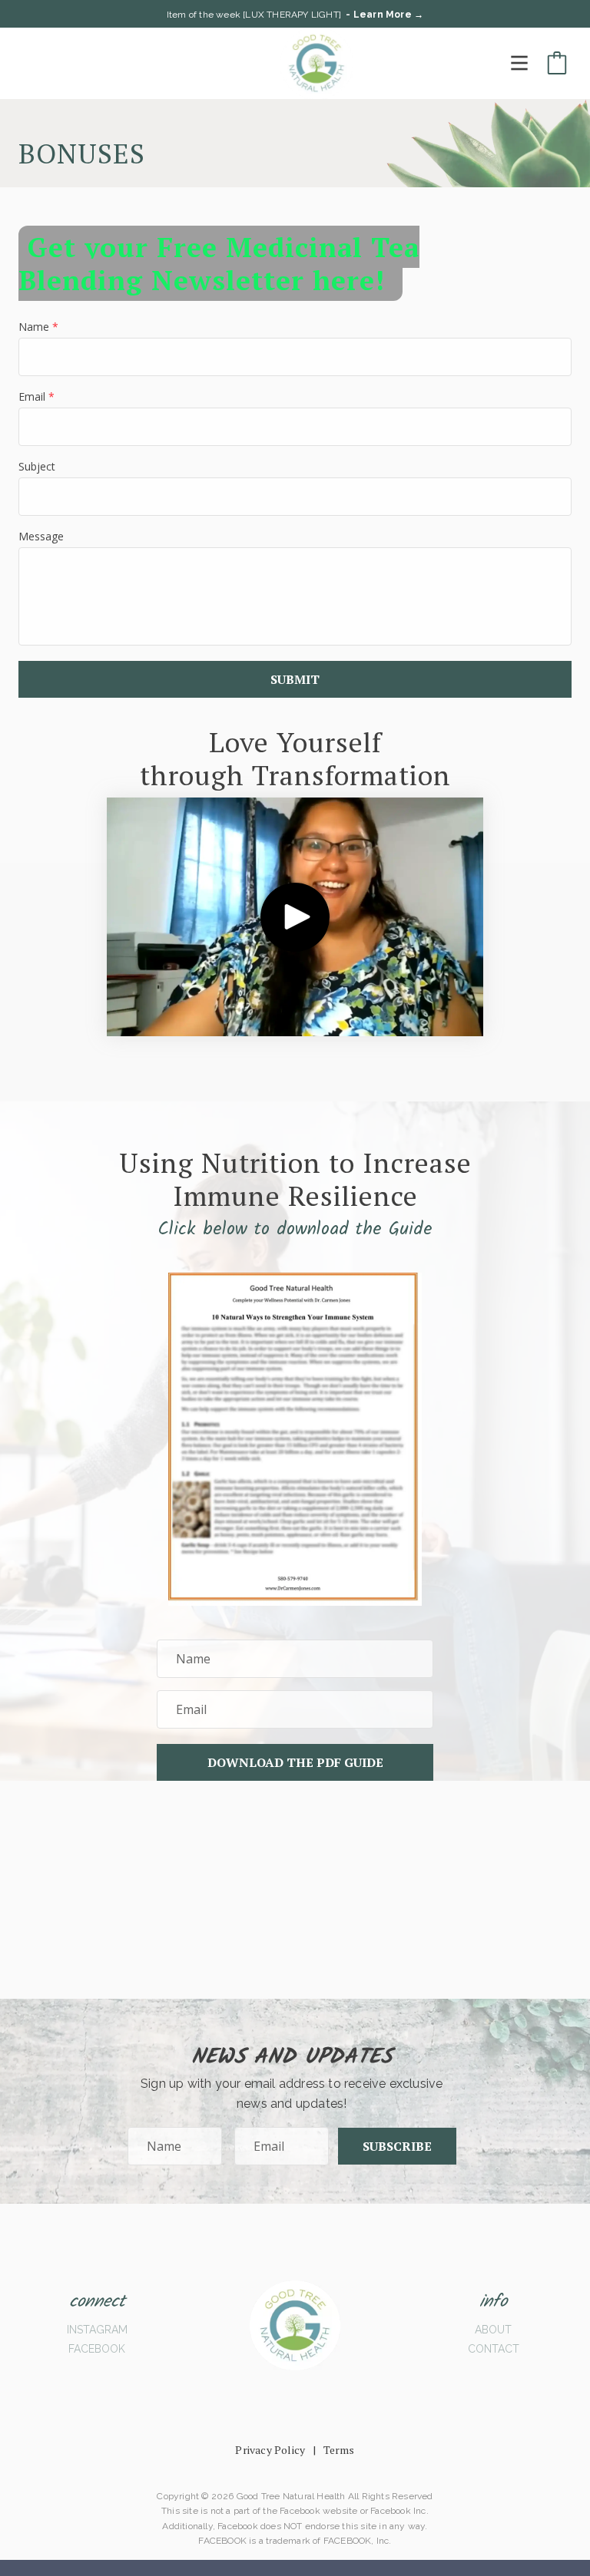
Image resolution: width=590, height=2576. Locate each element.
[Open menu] (519, 63)
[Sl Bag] (557, 63)
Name (38, 327)
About (493, 2330)
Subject (37, 466)
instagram (97, 2330)
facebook (97, 2349)
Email (36, 396)
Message (41, 536)
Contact (494, 2349)
